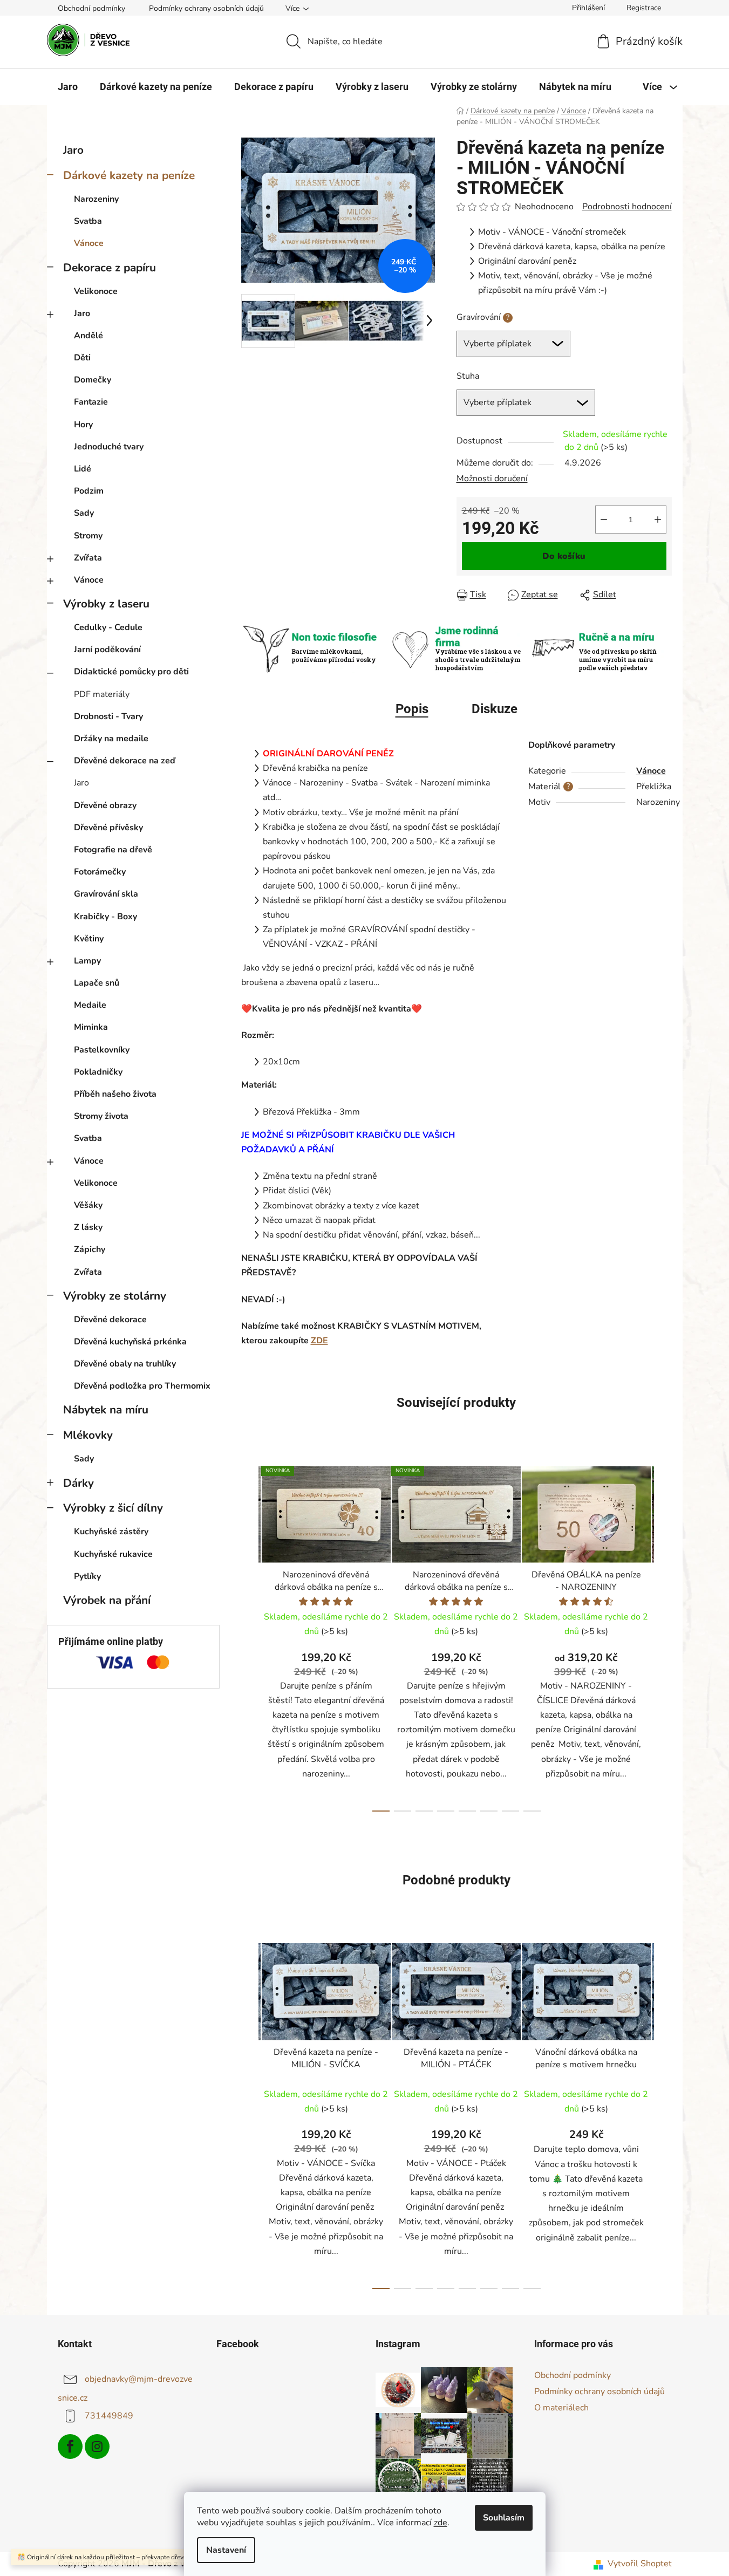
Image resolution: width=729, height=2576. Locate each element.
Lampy (87, 961)
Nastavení (226, 2550)
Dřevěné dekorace (110, 1320)
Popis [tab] (412, 709)
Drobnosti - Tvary (108, 716)
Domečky (93, 380)
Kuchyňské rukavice (113, 1554)
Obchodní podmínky (91, 8)
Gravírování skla (106, 894)
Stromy (88, 536)
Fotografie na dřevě (113, 850)
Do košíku (564, 556)
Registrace (644, 8)
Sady (84, 513)
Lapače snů (97, 983)
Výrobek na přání (107, 1600)
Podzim (89, 491)
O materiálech (561, 2408)
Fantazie (91, 402)
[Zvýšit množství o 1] (658, 520)
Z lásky (88, 1227)
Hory (83, 425)
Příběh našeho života (115, 1094)
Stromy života (101, 1116)
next (663, 1636)
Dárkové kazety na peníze (129, 175)
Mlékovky (88, 1435)
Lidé (83, 469)
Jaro (73, 150)
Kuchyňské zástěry (111, 1532)
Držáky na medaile (111, 739)
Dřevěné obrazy (105, 805)
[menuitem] (68, 87)
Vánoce (89, 243)
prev (250, 1636)
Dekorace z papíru (110, 268)
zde (441, 2523)
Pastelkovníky (102, 1050)
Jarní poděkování (107, 650)
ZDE (319, 1341)
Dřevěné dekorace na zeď (125, 761)
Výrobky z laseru (106, 604)
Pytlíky (87, 1576)
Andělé (88, 336)
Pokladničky (98, 1072)
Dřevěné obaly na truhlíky (125, 1364)
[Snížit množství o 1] (604, 520)
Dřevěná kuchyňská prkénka (130, 1342)
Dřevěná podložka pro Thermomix (142, 1386)
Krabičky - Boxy (105, 917)
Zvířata (88, 558)
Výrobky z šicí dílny (113, 1508)
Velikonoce (96, 291)
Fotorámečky (100, 872)
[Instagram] (97, 2447)
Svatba (88, 221)
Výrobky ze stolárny (115, 1296)
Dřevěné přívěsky (108, 828)
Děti (82, 358)
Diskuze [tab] (495, 709)
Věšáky (88, 1205)
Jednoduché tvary (109, 447)
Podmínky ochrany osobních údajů (206, 8)
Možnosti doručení (492, 479)
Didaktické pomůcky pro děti (131, 672)
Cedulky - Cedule (108, 627)
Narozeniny (96, 199)
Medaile (90, 1005)
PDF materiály (102, 694)
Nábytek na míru (106, 1410)
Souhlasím (504, 2518)
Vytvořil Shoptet (640, 2564)
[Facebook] (70, 2447)
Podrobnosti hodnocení (627, 207)
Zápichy (90, 1249)
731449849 (109, 2416)
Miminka (91, 1027)
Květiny (89, 939)
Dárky (79, 1483)
